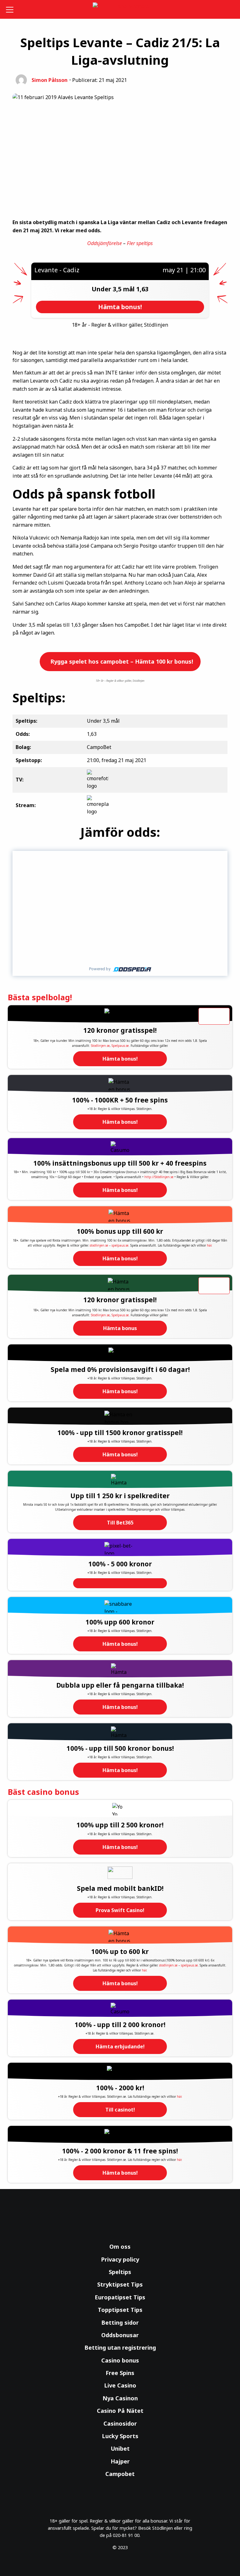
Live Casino (120, 2385)
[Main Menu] (11, 9)
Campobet (120, 2474)
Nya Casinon (120, 2398)
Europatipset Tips (120, 2297)
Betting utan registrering (120, 2348)
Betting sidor (120, 2322)
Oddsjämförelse (105, 243)
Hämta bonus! (120, 1059)
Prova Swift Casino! (120, 1910)
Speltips (120, 2272)
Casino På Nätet (120, 2411)
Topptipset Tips (120, 2310)
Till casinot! (120, 2110)
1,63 (142, 289)
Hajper (120, 2461)
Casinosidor (120, 2423)
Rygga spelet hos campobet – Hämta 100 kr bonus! (121, 661)
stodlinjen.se (99, 1245)
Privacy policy (120, 2259)
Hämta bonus (120, 1328)
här (209, 1245)
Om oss (120, 2247)
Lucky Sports (120, 2436)
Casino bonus (120, 2360)
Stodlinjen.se (100, 1046)
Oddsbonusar (120, 2335)
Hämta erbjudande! (120, 2046)
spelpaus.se (120, 1245)
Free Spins (120, 2373)
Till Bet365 (120, 1523)
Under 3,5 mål (114, 289)
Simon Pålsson (50, 80)
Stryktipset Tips (120, 2284)
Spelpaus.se (120, 1046)
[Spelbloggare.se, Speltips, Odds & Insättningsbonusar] (120, 10)
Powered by (100, 969)
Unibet (120, 2448)
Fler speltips (140, 243)
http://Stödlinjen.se (159, 1177)
